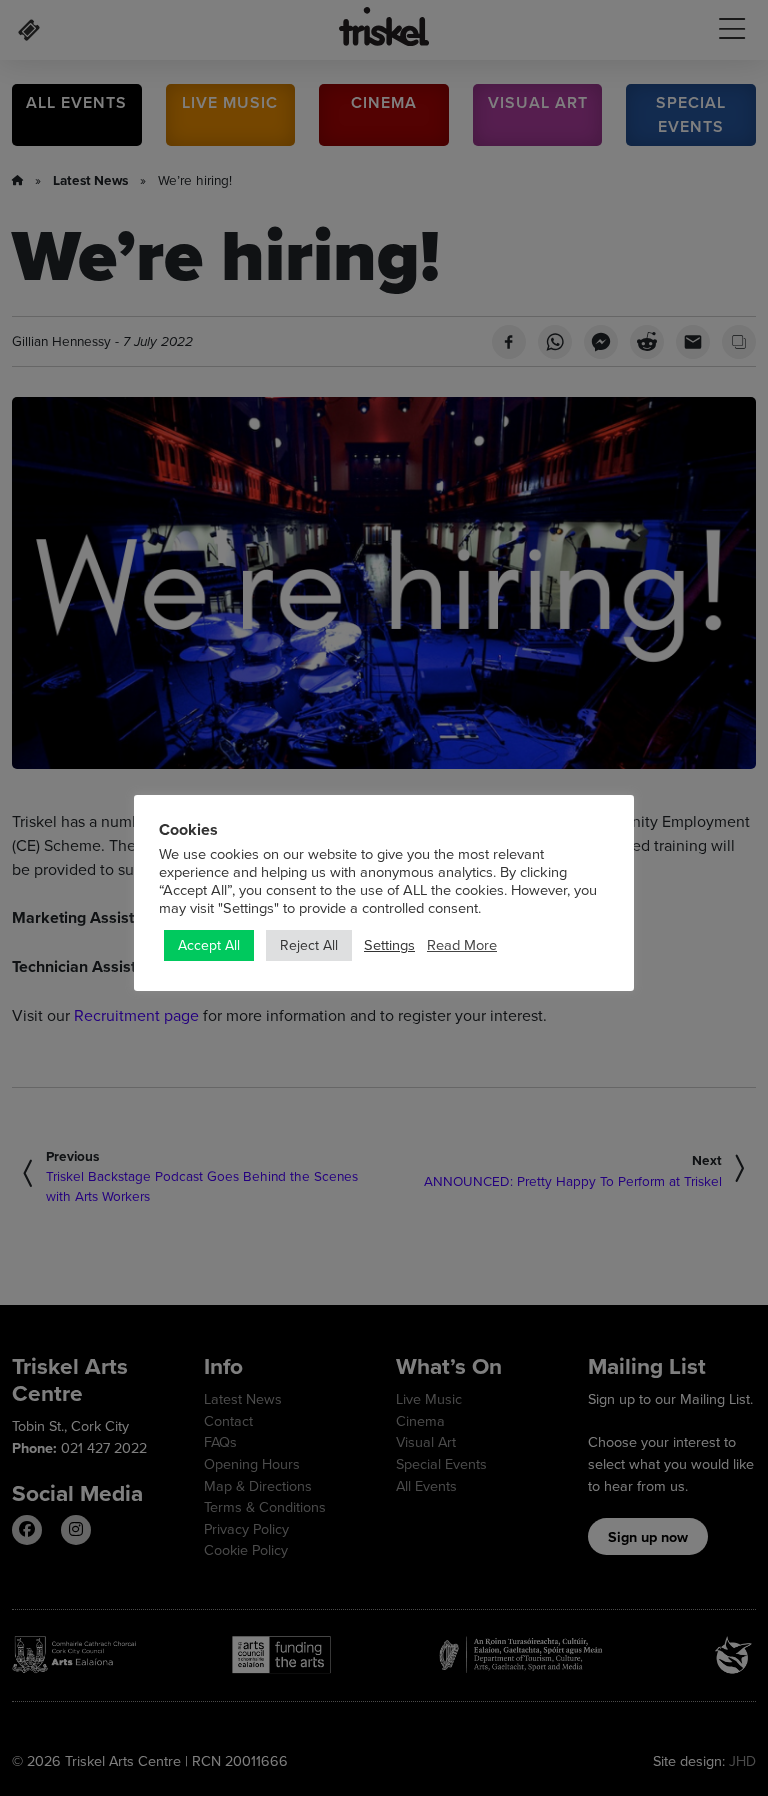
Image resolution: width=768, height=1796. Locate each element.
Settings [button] (389, 945)
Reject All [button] (309, 945)
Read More (462, 945)
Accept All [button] (209, 945)
